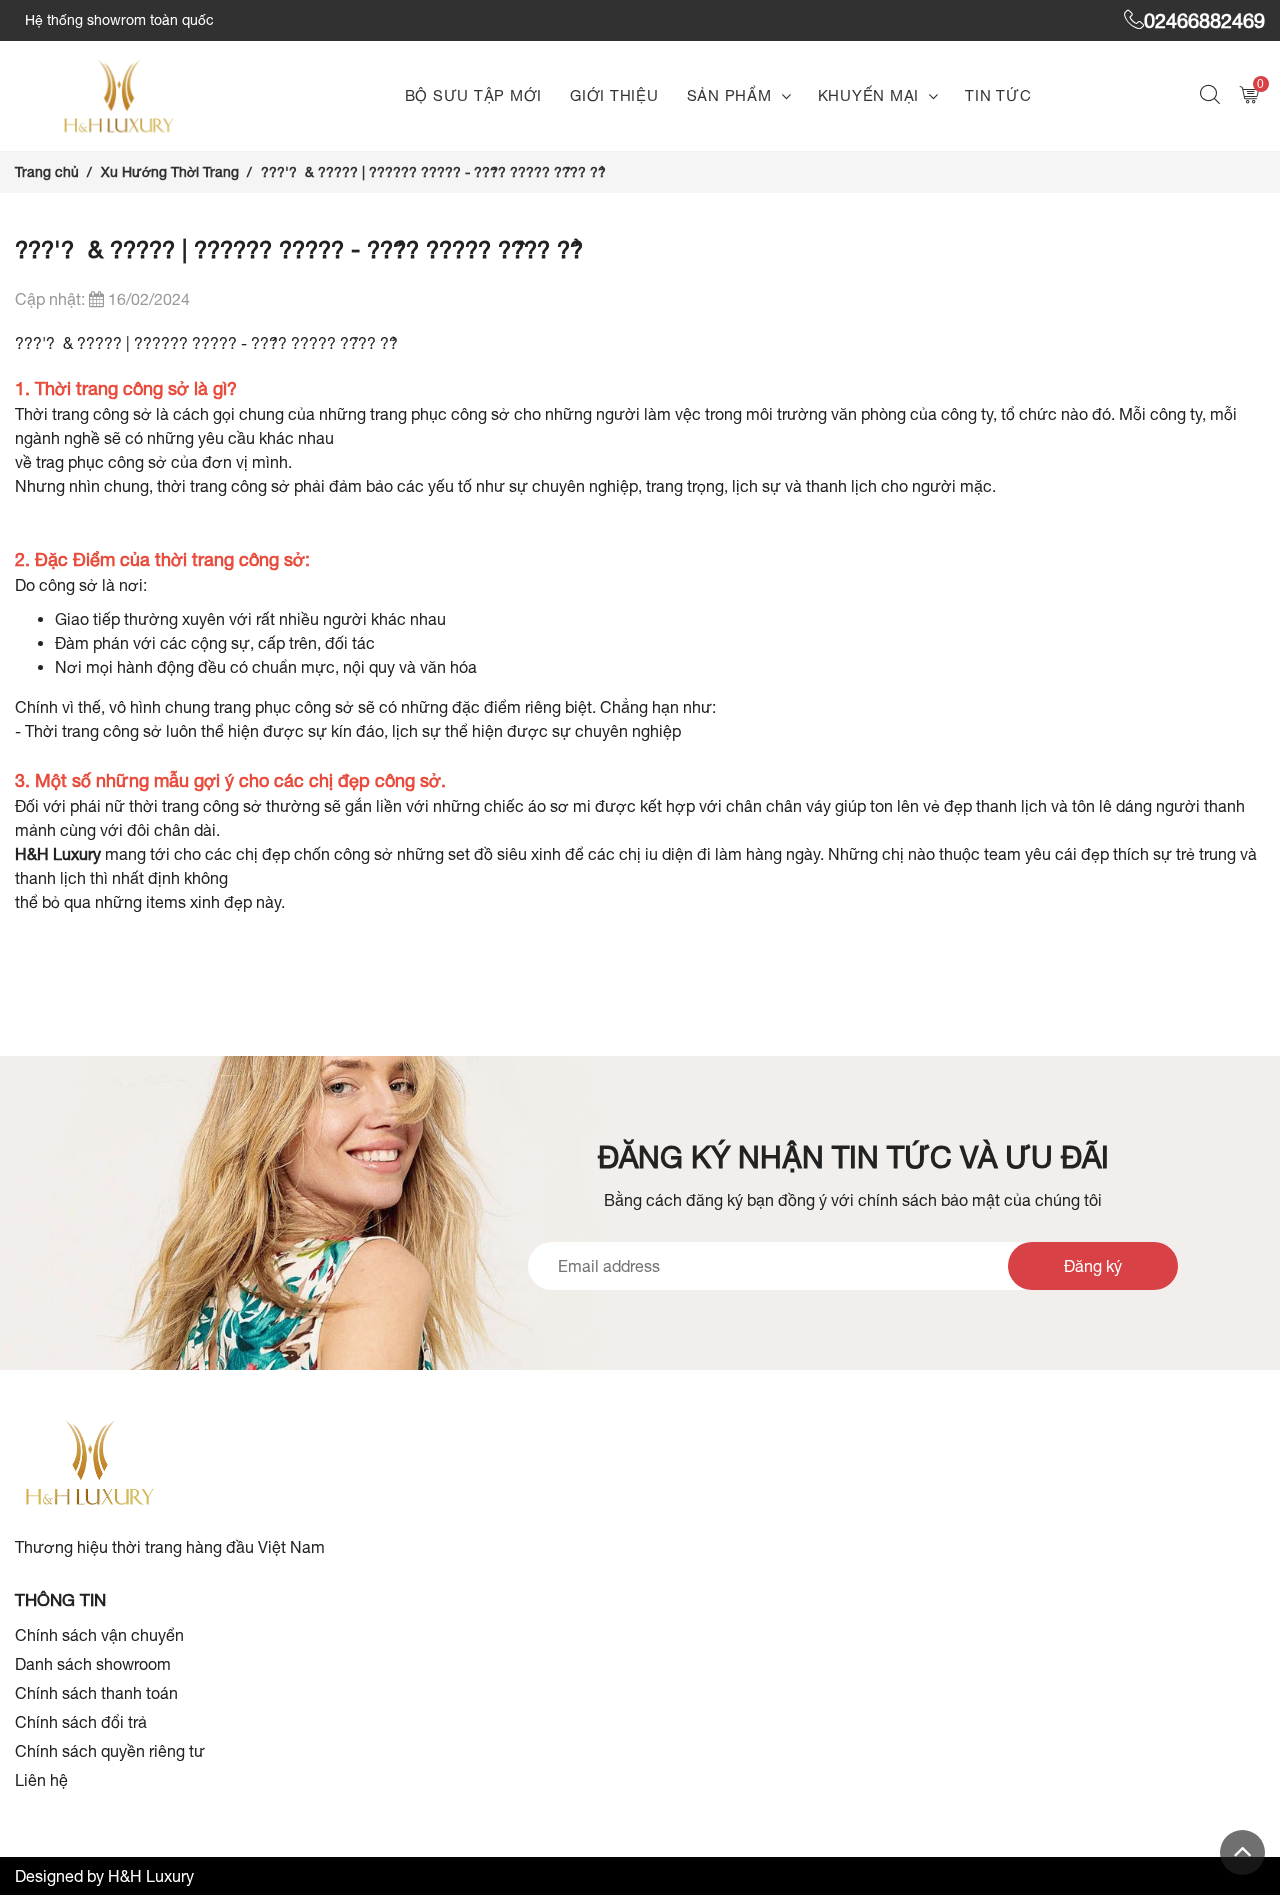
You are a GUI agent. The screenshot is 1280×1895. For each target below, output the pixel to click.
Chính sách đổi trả (81, 1722)
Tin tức (998, 95)
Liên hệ (41, 1780)
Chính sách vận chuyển (99, 1635)
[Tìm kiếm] (1212, 96)
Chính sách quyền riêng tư (110, 1751)
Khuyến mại (869, 95)
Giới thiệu (614, 95)
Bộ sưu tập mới (474, 95)
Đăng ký (1093, 1266)
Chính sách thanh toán (96, 1693)
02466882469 (1204, 20)
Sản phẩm (729, 95)
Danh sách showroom (93, 1664)
